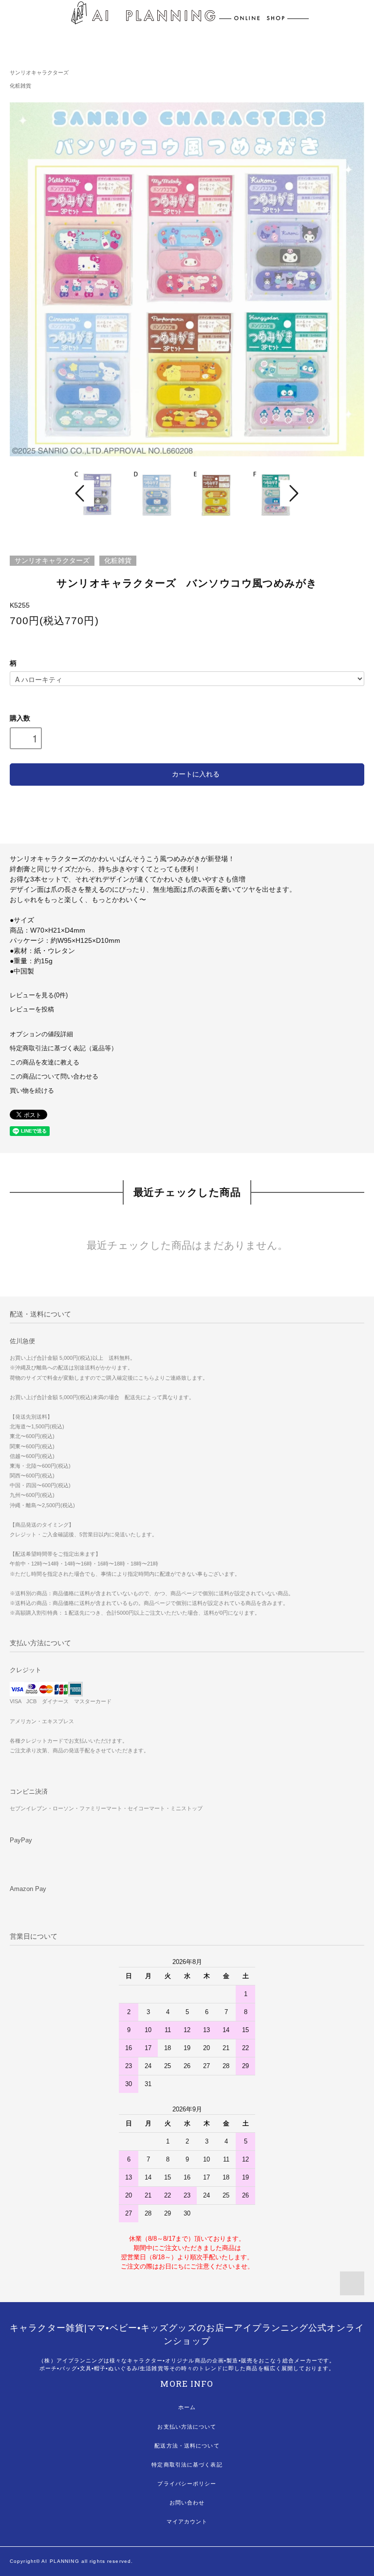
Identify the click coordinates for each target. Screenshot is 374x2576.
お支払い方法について (187, 2427)
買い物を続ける (32, 1091)
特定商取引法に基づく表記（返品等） (64, 1048)
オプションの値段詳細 (41, 1034)
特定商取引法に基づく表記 (187, 2465)
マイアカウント (187, 2522)
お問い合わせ (187, 2503)
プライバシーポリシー (187, 2484)
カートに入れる (196, 774)
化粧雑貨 (20, 86)
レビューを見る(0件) (39, 995)
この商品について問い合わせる (54, 1077)
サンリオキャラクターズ (39, 72)
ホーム (187, 2407)
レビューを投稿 (32, 1009)
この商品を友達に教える (45, 1063)
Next (293, 493)
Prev (81, 493)
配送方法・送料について (187, 2446)
